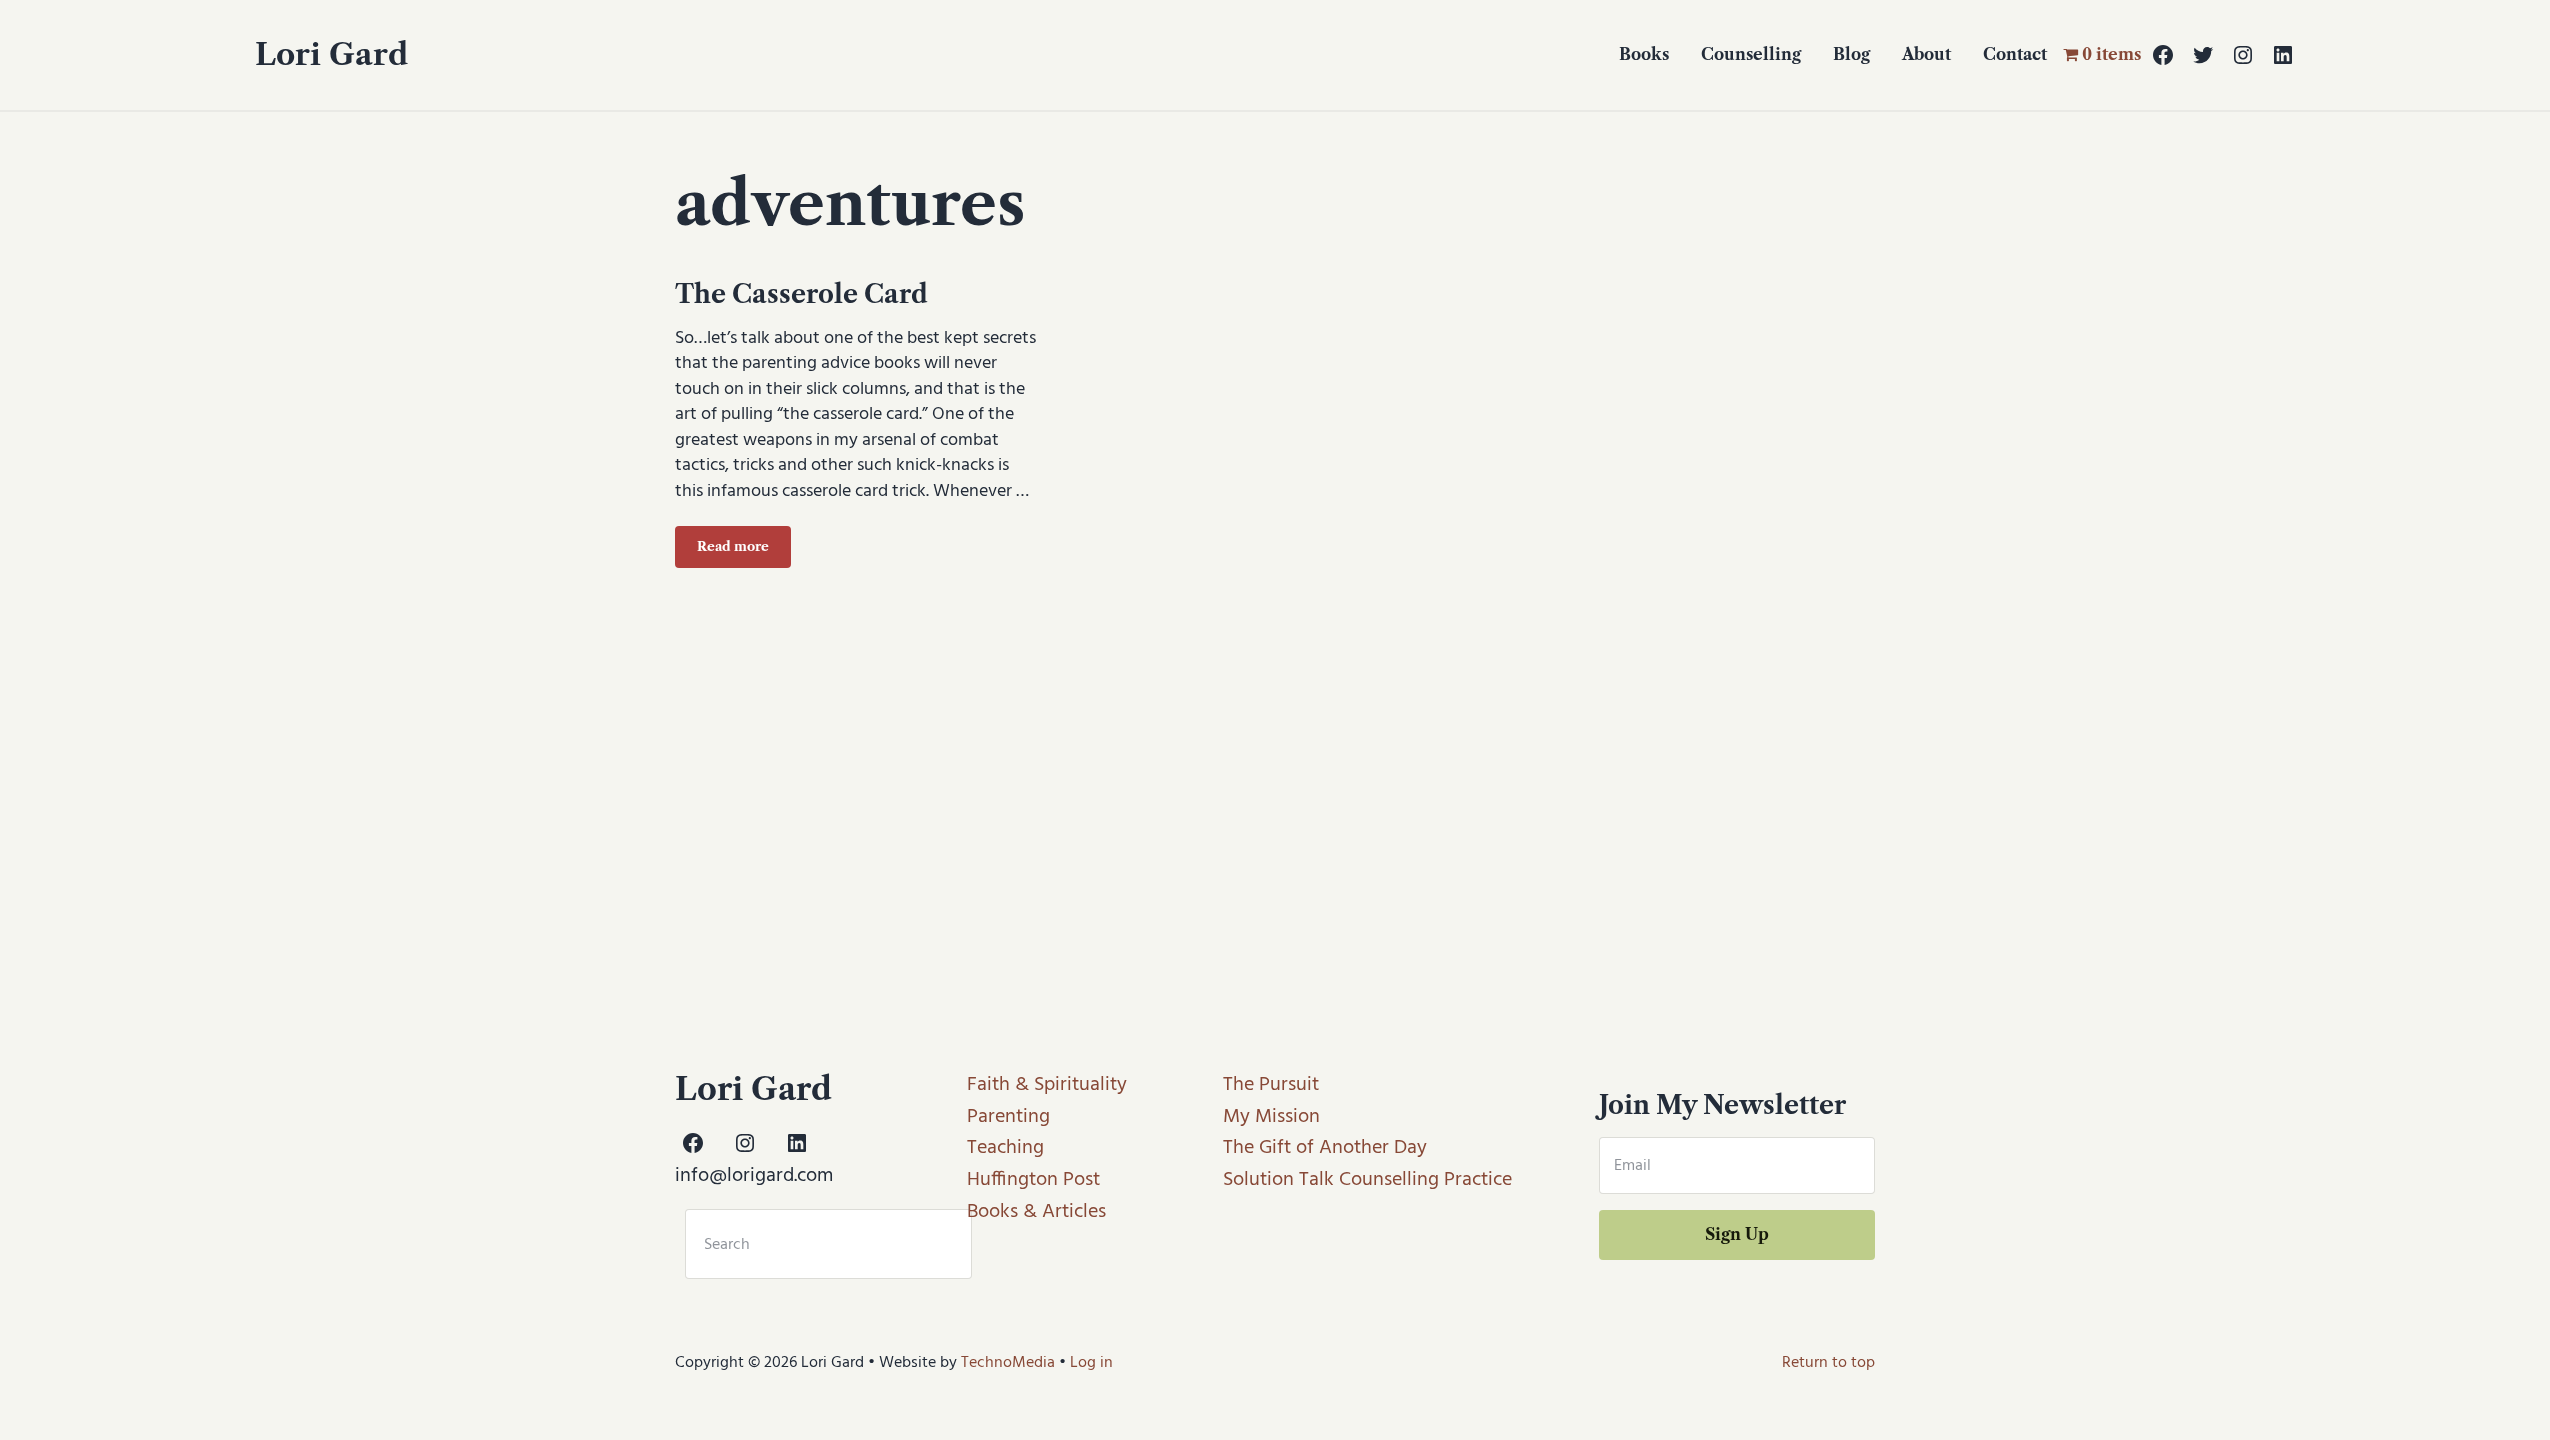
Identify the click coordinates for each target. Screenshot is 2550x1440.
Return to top (1828, 1363)
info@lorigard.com (754, 1176)
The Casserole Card (801, 294)
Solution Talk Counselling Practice (1367, 1180)
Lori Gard (331, 54)
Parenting (1008, 1117)
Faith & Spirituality (1047, 1085)
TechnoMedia (1008, 1363)
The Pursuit (1271, 1085)
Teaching (1005, 1148)
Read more (744, 550)
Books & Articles (1036, 1212)
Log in (1091, 1363)
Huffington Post (1033, 1180)
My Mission (1271, 1117)
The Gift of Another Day (1325, 1148)
